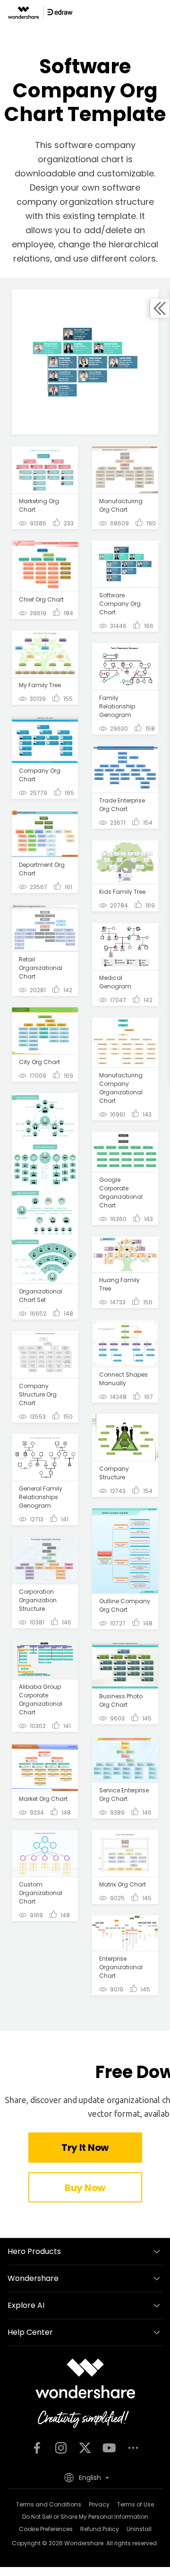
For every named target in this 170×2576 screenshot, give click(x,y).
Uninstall (139, 2529)
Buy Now (85, 2188)
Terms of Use (136, 2504)
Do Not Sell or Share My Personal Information (85, 2517)
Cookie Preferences (46, 2529)
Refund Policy (100, 2529)
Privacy (99, 2504)
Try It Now (85, 2148)
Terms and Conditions (49, 2504)
